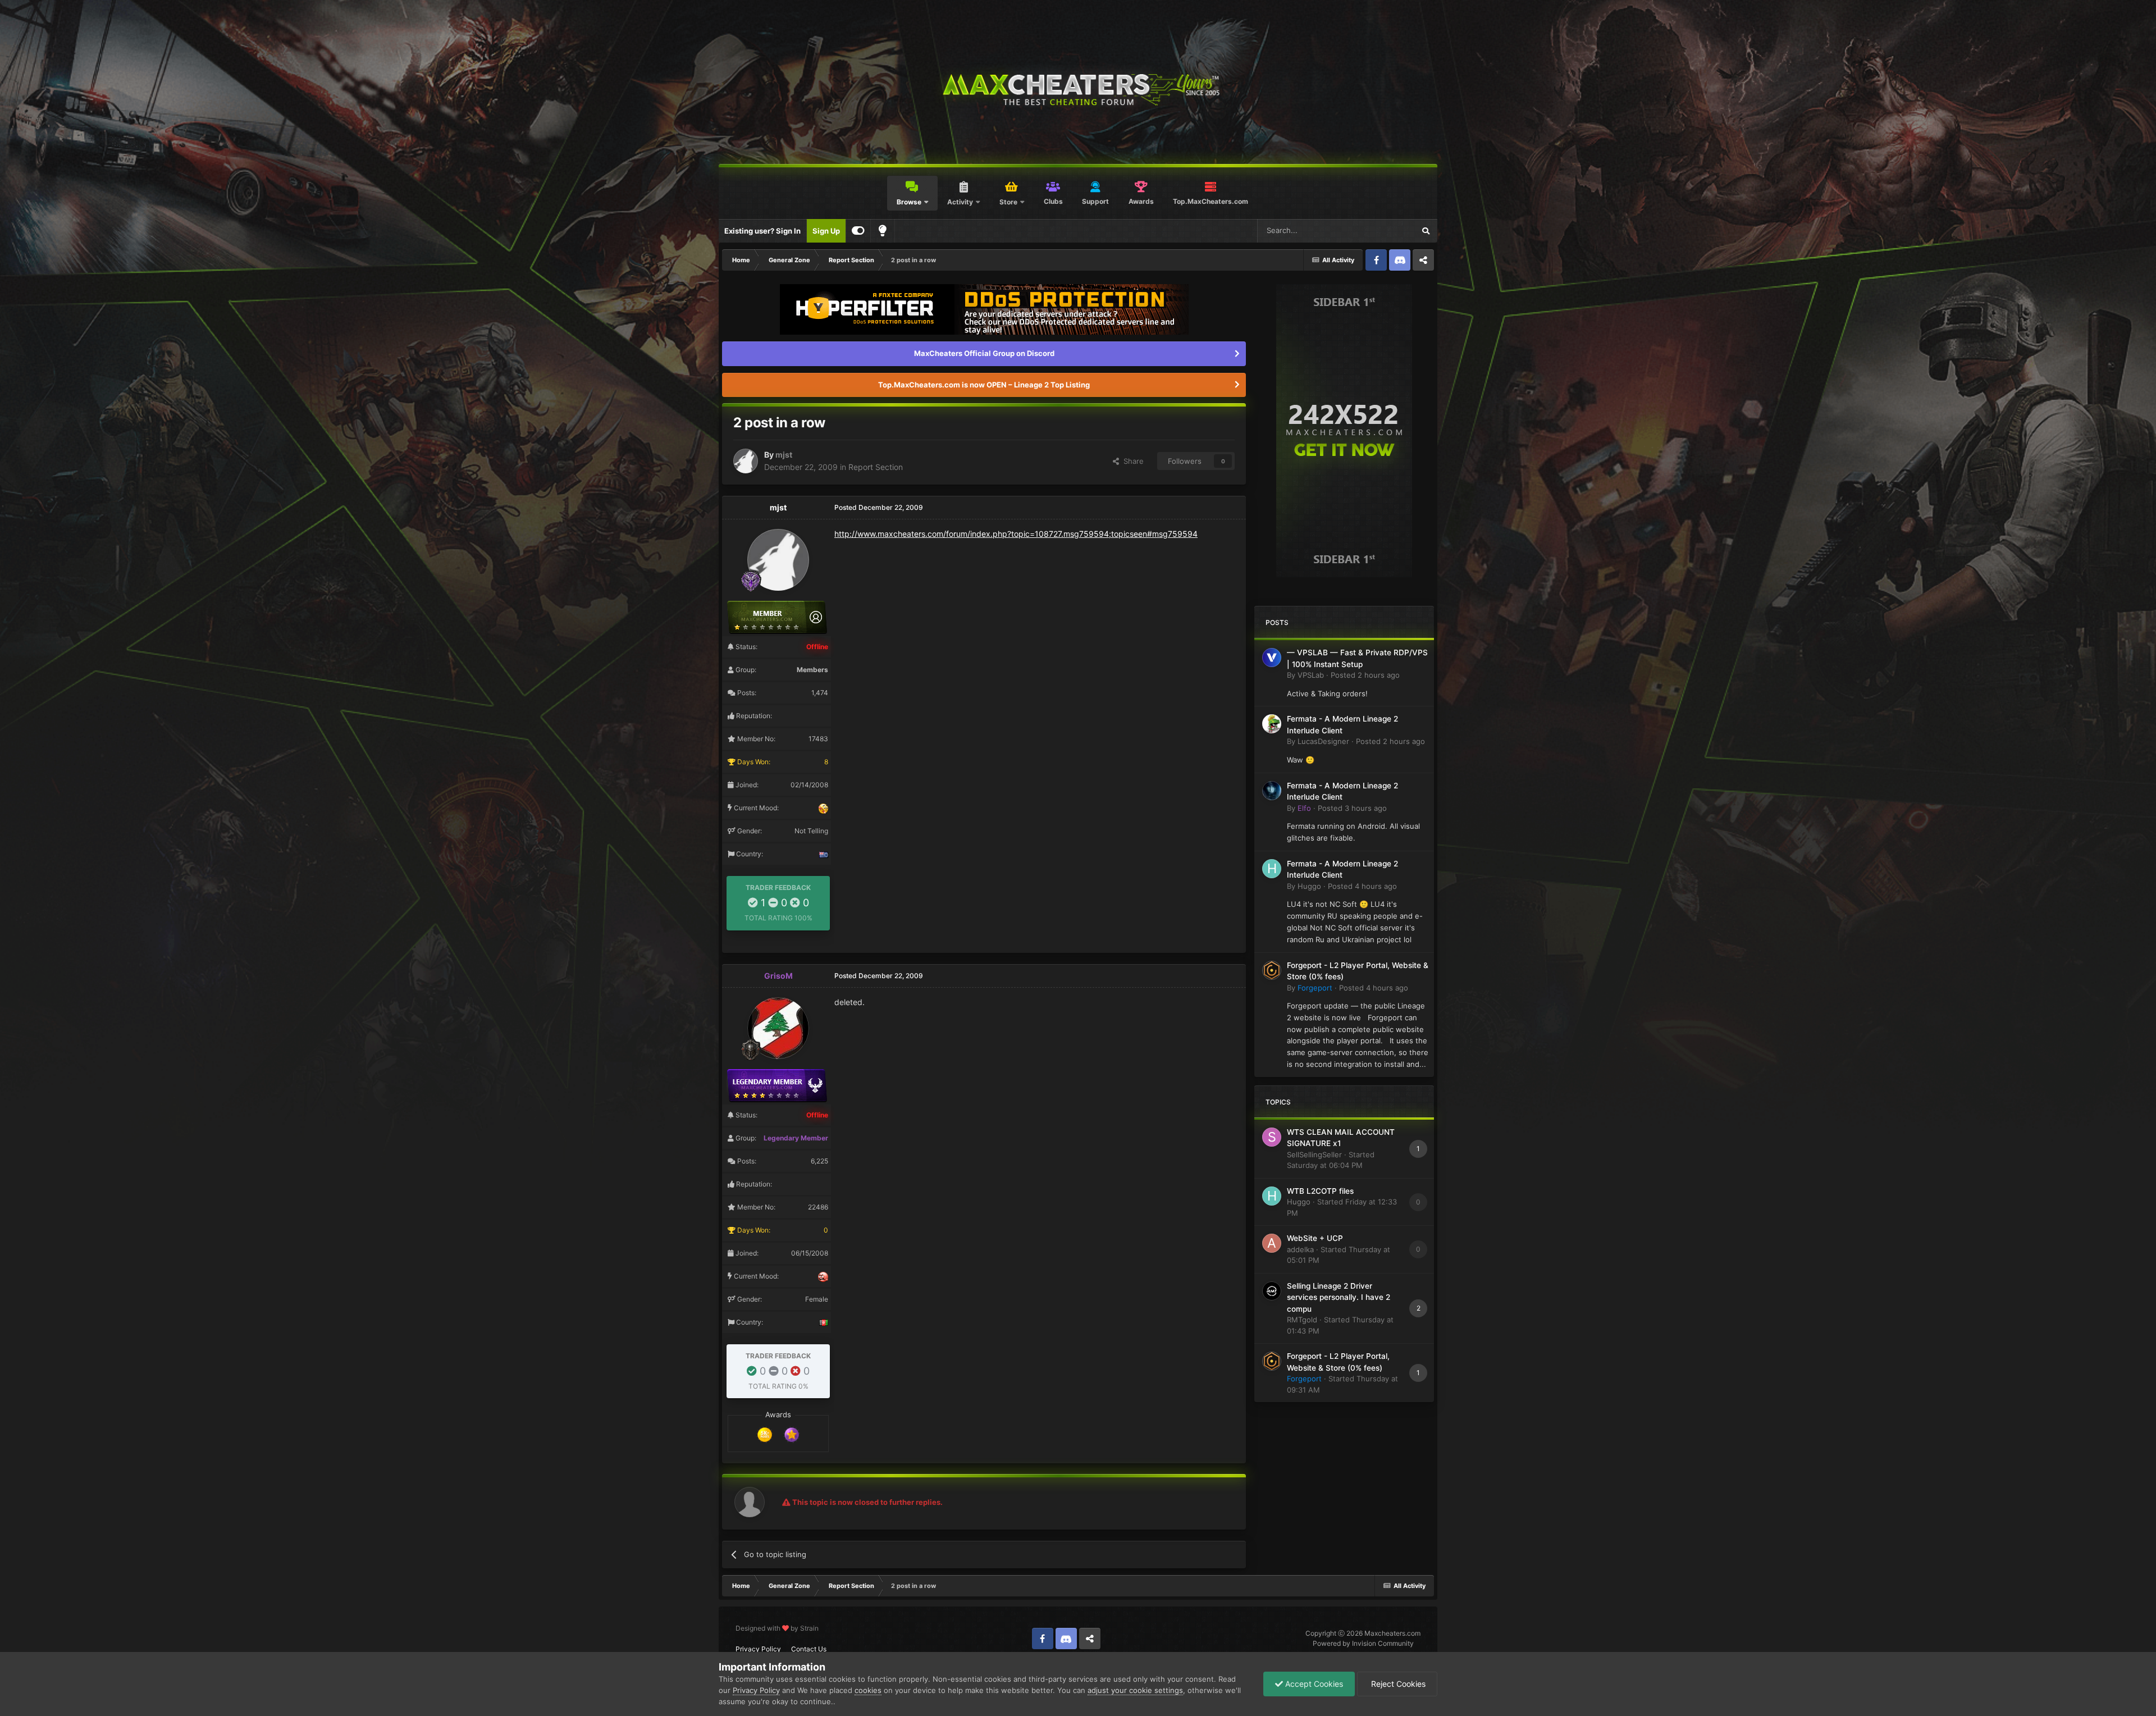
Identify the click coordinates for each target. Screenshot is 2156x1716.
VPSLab (1311, 675)
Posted (1365, 675)
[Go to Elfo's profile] (1272, 791)
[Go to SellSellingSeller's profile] (1272, 1137)
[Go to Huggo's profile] (1272, 869)
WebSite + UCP (1315, 1238)
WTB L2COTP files (1320, 1191)
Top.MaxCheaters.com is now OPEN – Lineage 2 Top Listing (984, 385)
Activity (960, 202)
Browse (909, 202)
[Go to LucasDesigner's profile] (1272, 724)
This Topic (1382, 231)
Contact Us (809, 1649)
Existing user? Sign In (762, 231)
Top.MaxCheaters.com (1211, 201)
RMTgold (1302, 1320)
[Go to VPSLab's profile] (1272, 658)
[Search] (1426, 231)
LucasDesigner (1323, 741)
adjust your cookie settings (1135, 1690)
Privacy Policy (758, 1649)
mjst (784, 455)
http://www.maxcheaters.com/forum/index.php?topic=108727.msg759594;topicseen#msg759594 (1016, 534)
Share (1131, 461)
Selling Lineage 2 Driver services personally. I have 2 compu (1339, 1297)
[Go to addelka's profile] (1272, 1243)
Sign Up (826, 231)
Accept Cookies (1313, 1684)
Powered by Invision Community (1363, 1643)
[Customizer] (858, 231)
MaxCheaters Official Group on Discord (984, 353)
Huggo (1309, 886)
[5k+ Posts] (765, 1434)
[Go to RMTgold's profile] (1272, 1291)
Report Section (876, 467)
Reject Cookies (1397, 1684)
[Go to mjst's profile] (746, 461)
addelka (1300, 1249)
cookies (868, 1690)
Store (1008, 202)
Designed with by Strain (777, 1628)
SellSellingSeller (1314, 1154)
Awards (1141, 201)
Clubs (1053, 201)
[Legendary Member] (792, 1434)
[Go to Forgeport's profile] (1272, 970)
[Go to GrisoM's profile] (778, 1028)
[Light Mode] (883, 231)
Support (1095, 201)
